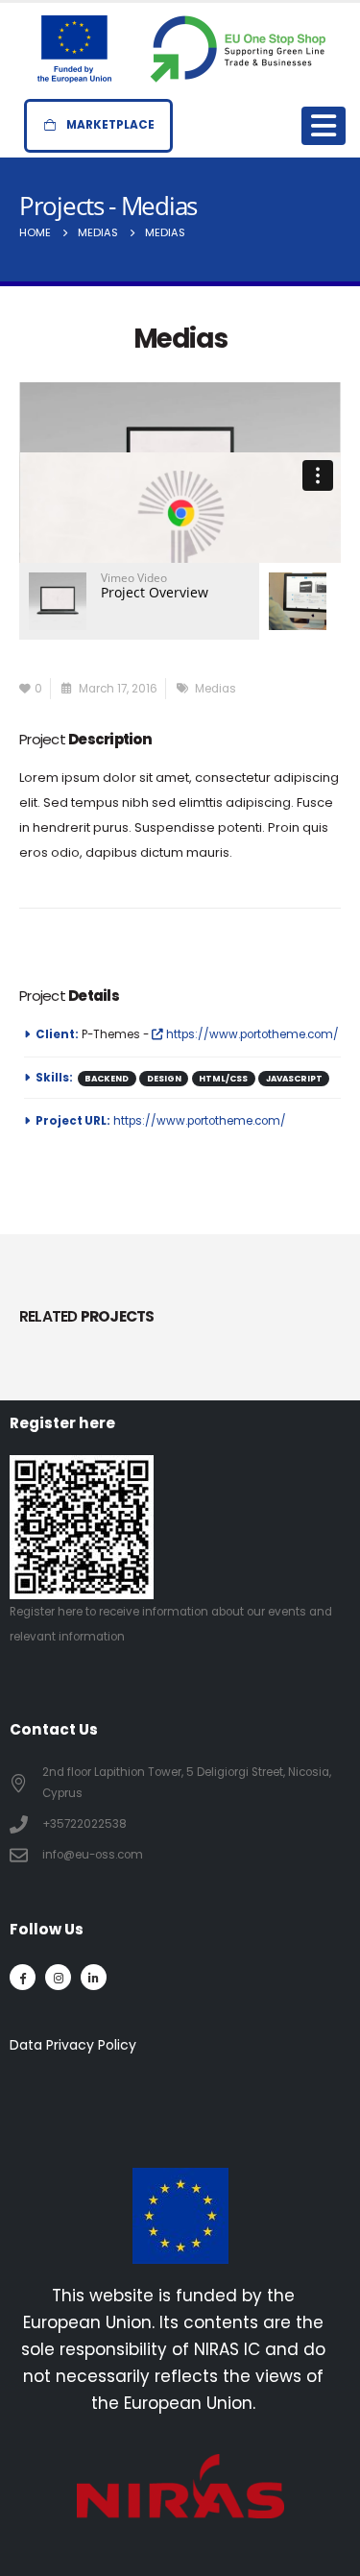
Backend (107, 1079)
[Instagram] (58, 1977)
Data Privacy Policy (73, 2045)
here (70, 1612)
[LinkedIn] (94, 1977)
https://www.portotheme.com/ (251, 1034)
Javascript (294, 1079)
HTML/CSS (223, 1079)
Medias (216, 689)
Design (164, 1079)
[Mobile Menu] (324, 126)
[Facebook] (23, 1977)
